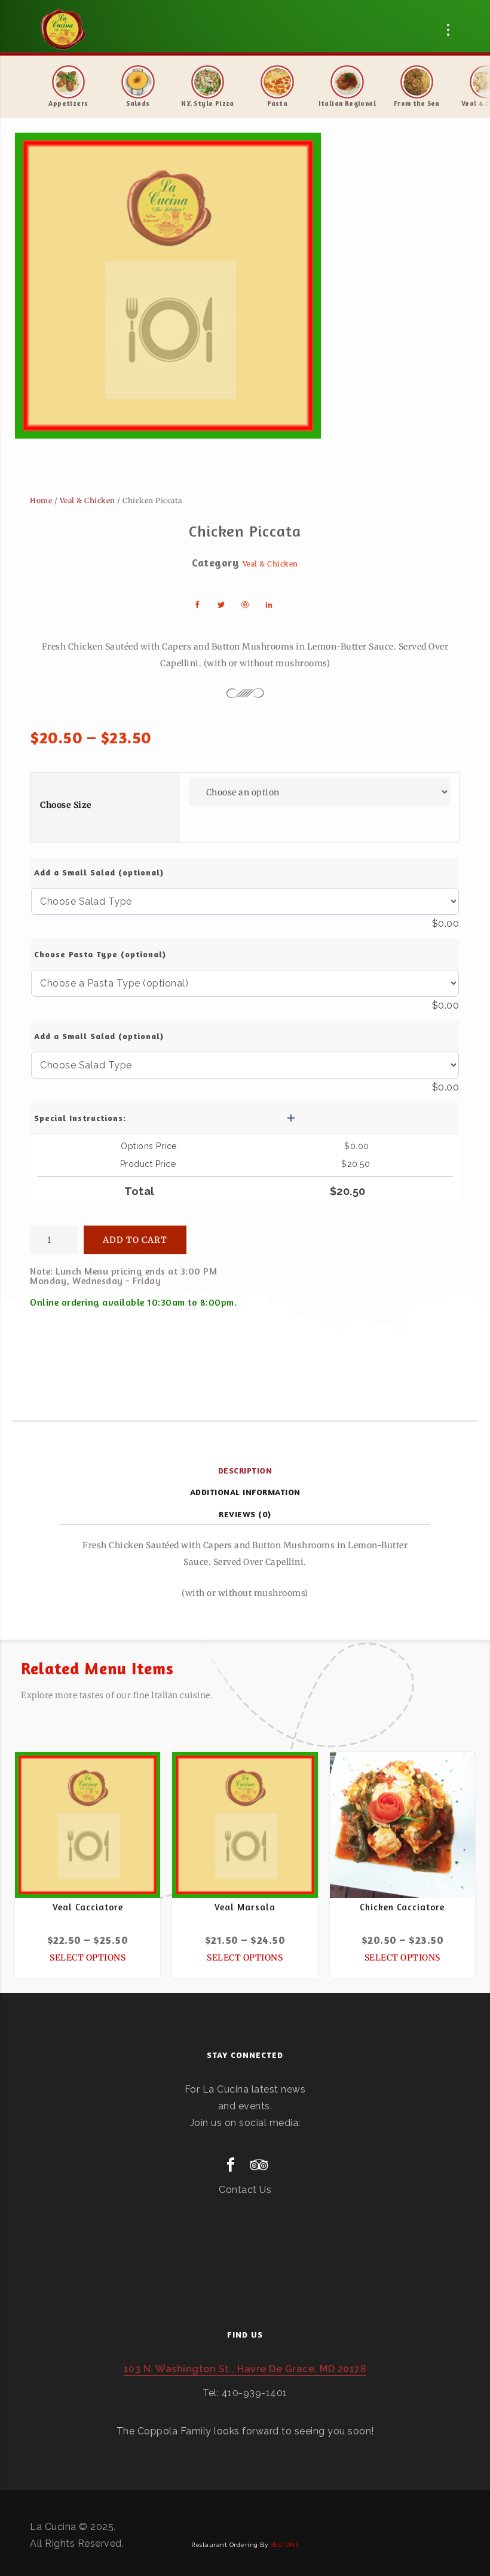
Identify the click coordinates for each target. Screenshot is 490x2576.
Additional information (245, 1492)
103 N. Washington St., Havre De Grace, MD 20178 (245, 2369)
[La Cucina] (63, 30)
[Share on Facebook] (197, 605)
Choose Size (66, 805)
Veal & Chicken (88, 500)
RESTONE (285, 2545)
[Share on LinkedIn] (269, 605)
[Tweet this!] (221, 605)
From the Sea (417, 103)
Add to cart (135, 1240)
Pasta (277, 103)
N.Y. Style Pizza (207, 103)
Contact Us (245, 2190)
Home (41, 500)
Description (245, 1470)
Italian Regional (347, 103)
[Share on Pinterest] (245, 605)
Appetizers (68, 103)
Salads (138, 103)
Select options (88, 1958)
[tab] (245, 1471)
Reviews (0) (245, 1514)
